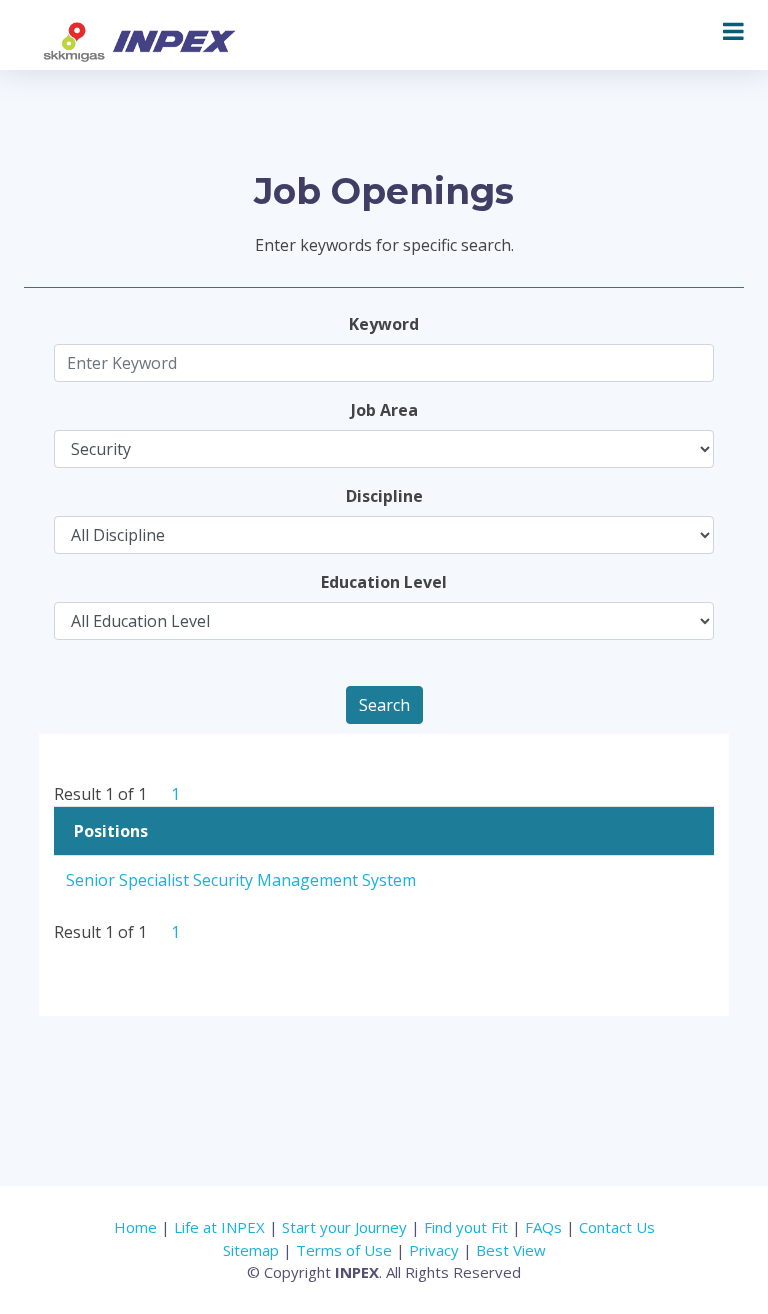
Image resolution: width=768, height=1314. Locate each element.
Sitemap (251, 1250)
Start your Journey (344, 1227)
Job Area (384, 410)
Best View (511, 1250)
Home (135, 1227)
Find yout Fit (466, 1227)
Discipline (384, 496)
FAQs (543, 1227)
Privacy (434, 1250)
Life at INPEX (219, 1227)
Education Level (384, 582)
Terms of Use (346, 1250)
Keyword (384, 324)
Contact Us (617, 1227)
